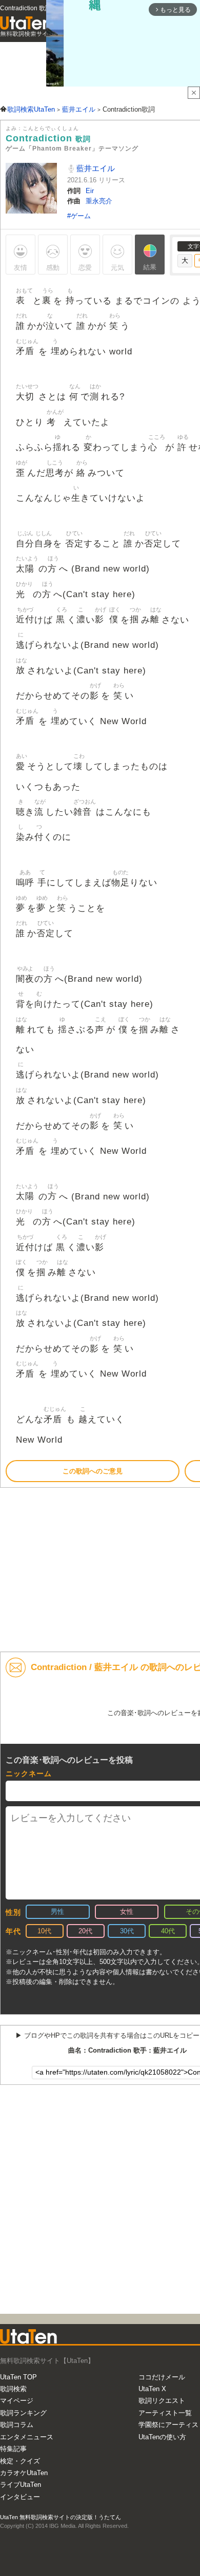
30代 (127, 1931)
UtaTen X (152, 2389)
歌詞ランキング (23, 2413)
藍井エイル (95, 168)
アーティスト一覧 (165, 2413)
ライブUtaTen (21, 2485)
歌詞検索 (13, 2389)
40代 (168, 1931)
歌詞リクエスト (162, 2401)
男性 (57, 1912)
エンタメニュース (27, 2437)
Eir (90, 191)
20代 (85, 1931)
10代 (44, 1931)
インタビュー (20, 2497)
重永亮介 (99, 201)
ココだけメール (162, 2377)
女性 (127, 1912)
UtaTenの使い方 (162, 2437)
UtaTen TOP (18, 2377)
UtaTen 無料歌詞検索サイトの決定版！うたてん (61, 2517)
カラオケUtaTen (24, 2473)
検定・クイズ (20, 2461)
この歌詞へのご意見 (93, 1471)
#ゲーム (79, 216)
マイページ (17, 2401)
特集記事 (13, 2449)
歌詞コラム (17, 2425)
